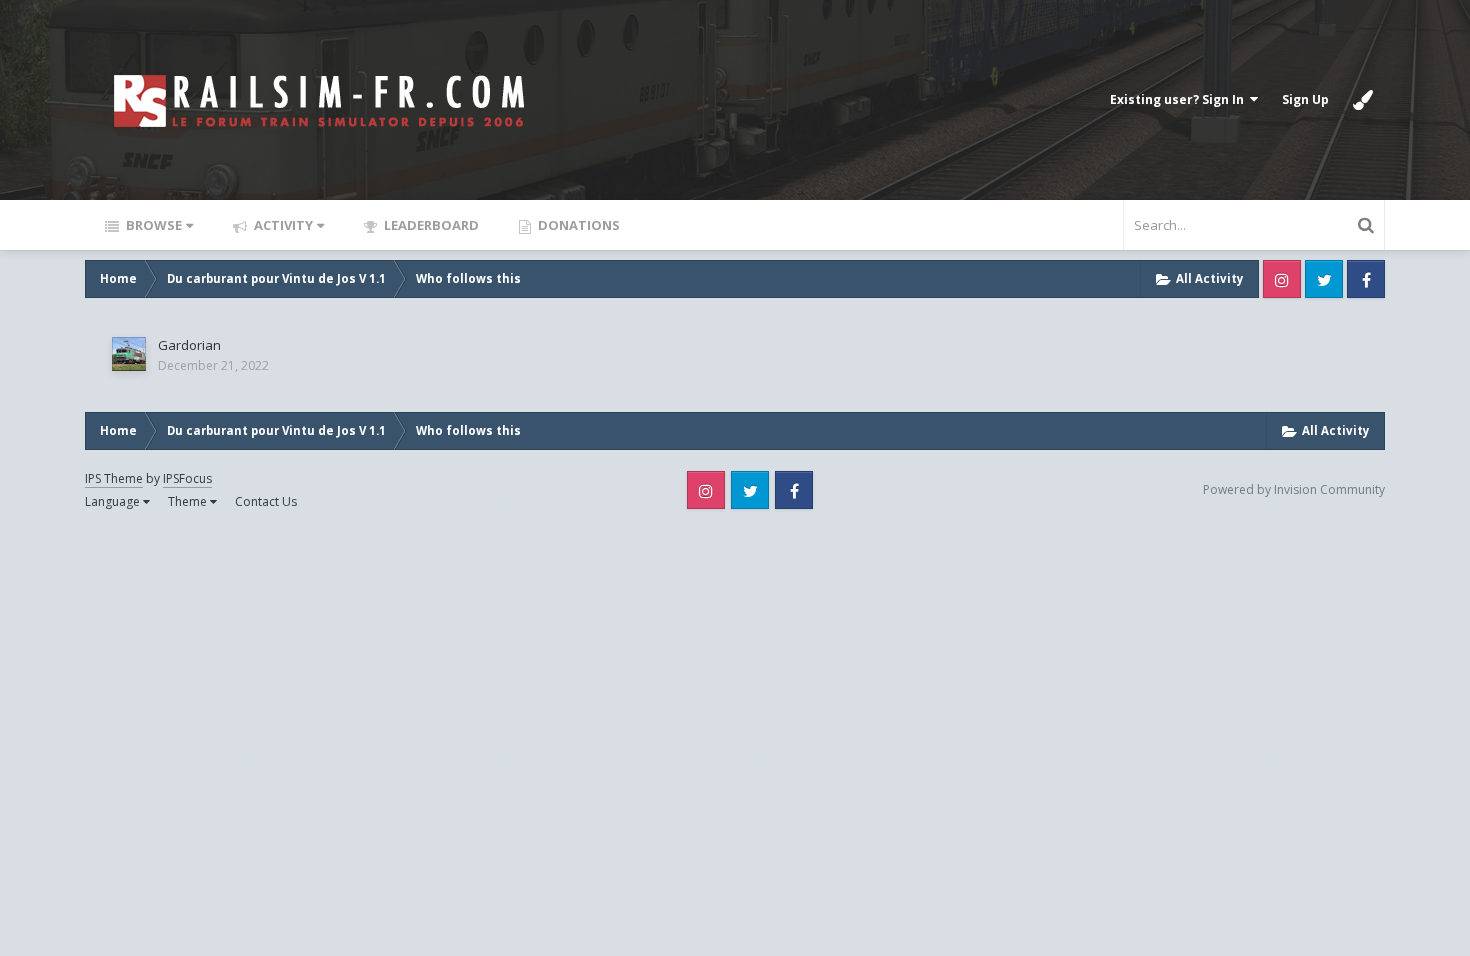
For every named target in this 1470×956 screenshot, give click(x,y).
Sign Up (1305, 99)
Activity (282, 225)
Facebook (1366, 279)
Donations (577, 225)
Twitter (1324, 279)
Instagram (1282, 279)
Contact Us (266, 501)
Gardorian (189, 345)
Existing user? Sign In (1180, 99)
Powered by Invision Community (1294, 489)
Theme (189, 501)
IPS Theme (114, 478)
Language (114, 501)
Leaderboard (430, 225)
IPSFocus (187, 478)
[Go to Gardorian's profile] (129, 354)
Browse (152, 225)
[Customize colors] (1363, 100)
